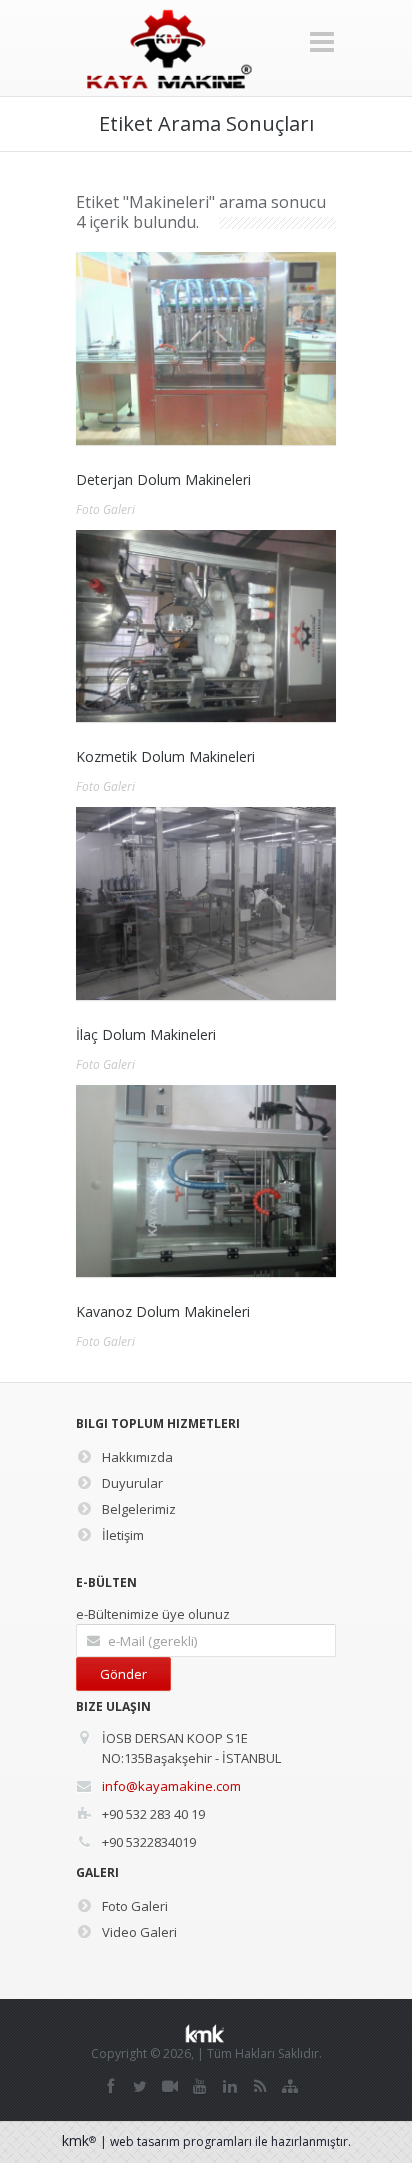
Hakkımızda (137, 1457)
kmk (79, 2140)
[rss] (260, 2086)
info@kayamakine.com (171, 1786)
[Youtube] (200, 2086)
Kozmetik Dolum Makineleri (165, 756)
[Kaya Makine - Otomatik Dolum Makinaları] (168, 49)
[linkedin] (230, 2086)
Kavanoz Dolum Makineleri (163, 1311)
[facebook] (110, 2086)
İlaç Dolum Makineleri (146, 1034)
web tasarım (145, 2141)
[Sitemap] (290, 2086)
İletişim (123, 1535)
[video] (170, 2086)
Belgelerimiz (139, 1509)
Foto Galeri (105, 509)
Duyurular (132, 1483)
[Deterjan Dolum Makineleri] (206, 348)
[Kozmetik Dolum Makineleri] (206, 626)
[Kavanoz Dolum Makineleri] (206, 1181)
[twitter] (140, 2086)
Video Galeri (139, 1932)
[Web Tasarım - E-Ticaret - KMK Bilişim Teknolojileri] (208, 2033)
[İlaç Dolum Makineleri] (206, 903)
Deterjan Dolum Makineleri (163, 479)
